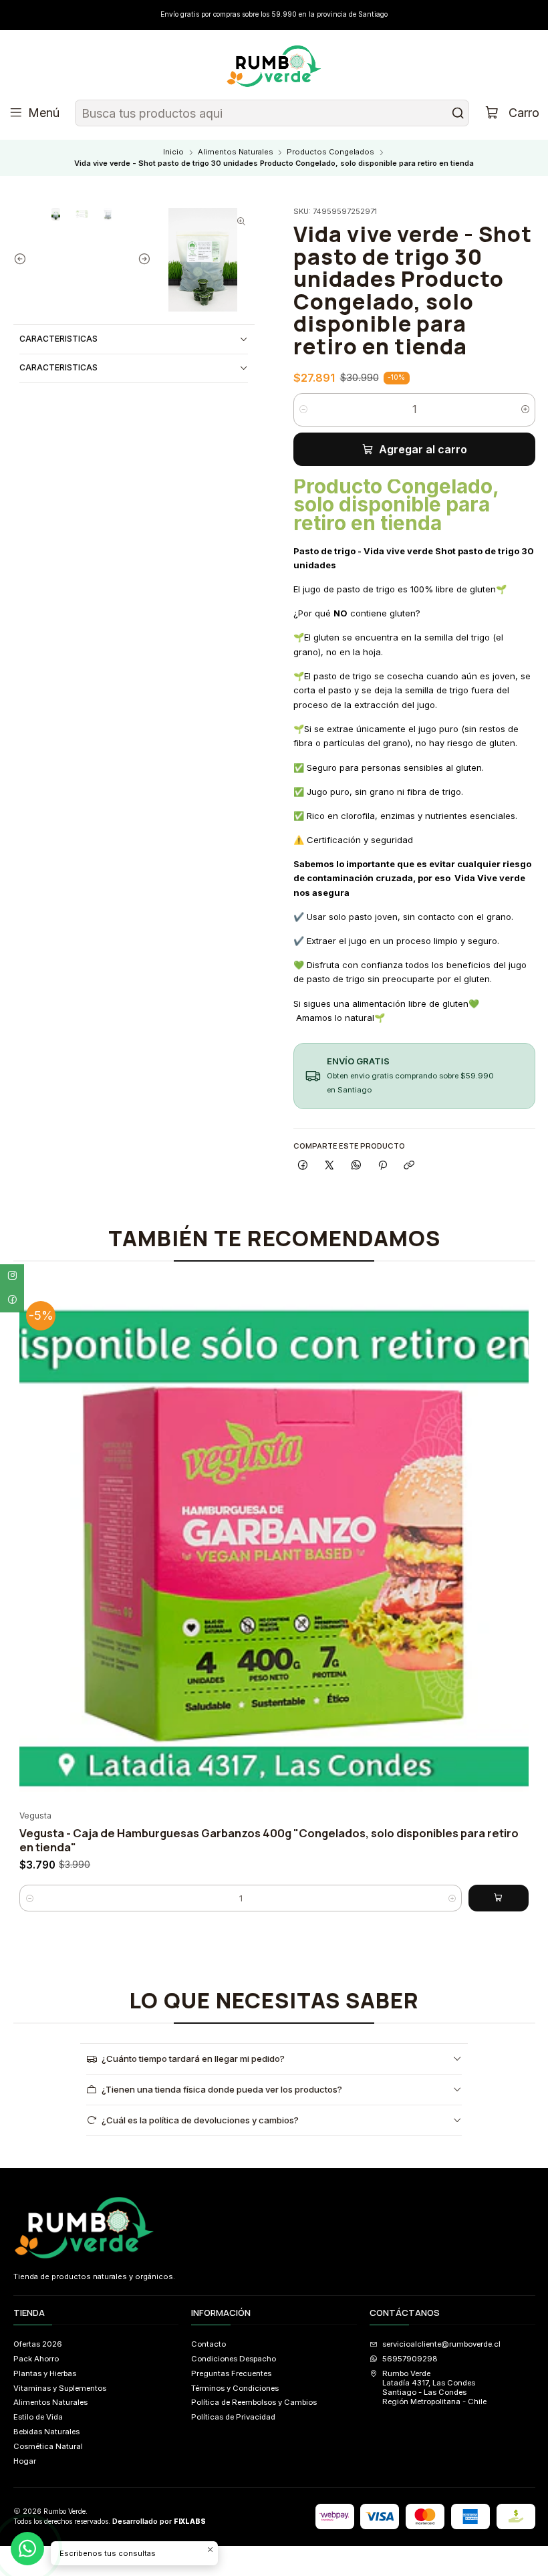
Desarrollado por (159, 2522)
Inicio (173, 152)
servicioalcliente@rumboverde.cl (441, 2344)
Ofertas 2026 (38, 2344)
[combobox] (272, 113)
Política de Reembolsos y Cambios (254, 2402)
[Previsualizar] (515, 1546)
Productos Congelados (330, 152)
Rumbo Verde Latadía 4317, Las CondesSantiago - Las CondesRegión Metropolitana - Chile (434, 2388)
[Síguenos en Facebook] (12, 1300)
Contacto (209, 2344)
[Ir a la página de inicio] (274, 67)
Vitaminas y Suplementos (60, 2388)
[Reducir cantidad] (303, 410)
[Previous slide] (23, 260)
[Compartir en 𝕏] (329, 1165)
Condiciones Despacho (234, 2359)
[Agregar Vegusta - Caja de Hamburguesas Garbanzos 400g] (499, 1898)
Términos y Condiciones (235, 2388)
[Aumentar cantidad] (526, 410)
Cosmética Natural (48, 2446)
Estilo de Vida (38, 2417)
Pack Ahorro (36, 2359)
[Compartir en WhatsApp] (356, 1165)
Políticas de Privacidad (233, 2417)
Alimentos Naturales (236, 152)
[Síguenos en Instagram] (12, 1276)
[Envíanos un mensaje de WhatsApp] (27, 2549)
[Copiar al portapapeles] (409, 1165)
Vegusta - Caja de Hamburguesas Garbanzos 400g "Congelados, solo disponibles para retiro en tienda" (269, 1840)
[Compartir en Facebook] (303, 1165)
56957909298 (410, 2359)
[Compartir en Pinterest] (383, 1165)
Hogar (25, 2461)
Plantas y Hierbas (45, 2373)
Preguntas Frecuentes (231, 2373)
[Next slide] (141, 260)
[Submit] (458, 113)
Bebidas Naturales (46, 2432)
